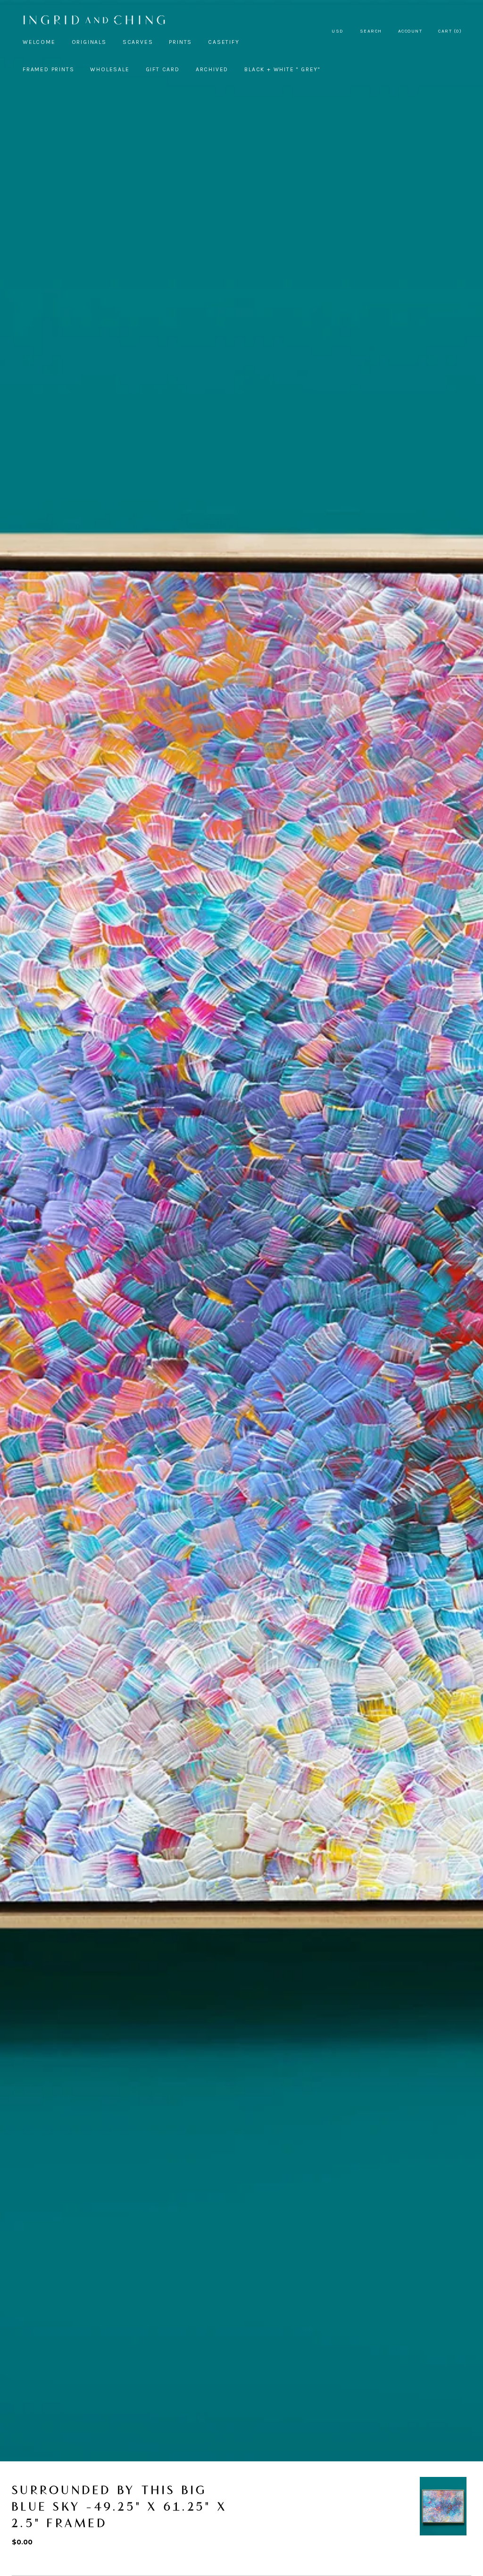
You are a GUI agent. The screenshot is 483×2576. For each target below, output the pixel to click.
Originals (89, 42)
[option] (443, 2506)
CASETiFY (224, 42)
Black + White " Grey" (282, 69)
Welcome (39, 42)
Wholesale (110, 69)
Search (371, 31)
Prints (180, 42)
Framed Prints (48, 69)
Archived (212, 69)
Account (410, 31)
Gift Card (163, 69)
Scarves (138, 42)
